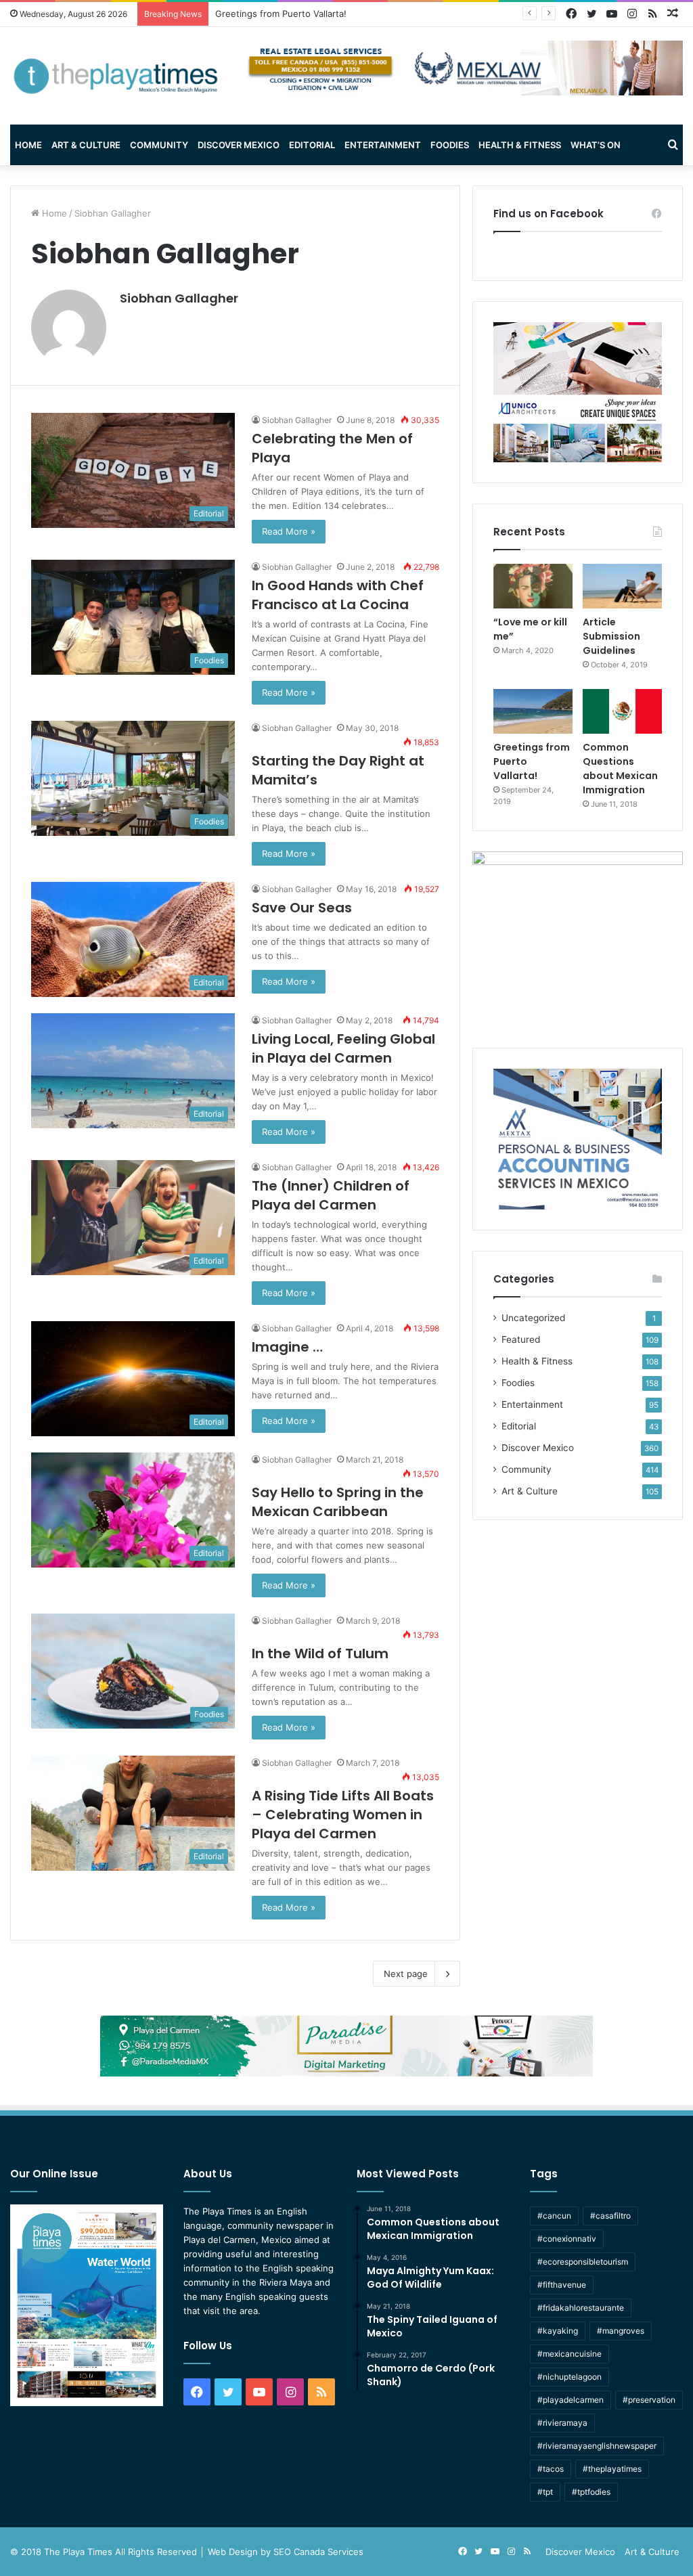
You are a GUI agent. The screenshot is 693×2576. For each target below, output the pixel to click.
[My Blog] (115, 76)
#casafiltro (610, 2216)
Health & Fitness (520, 145)
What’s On (596, 145)
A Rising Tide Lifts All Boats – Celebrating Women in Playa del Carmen (343, 1815)
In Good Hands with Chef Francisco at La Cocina (338, 595)
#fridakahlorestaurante (581, 2308)
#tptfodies (591, 2492)
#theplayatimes (612, 2469)
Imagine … (287, 1347)
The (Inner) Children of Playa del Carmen (331, 1195)
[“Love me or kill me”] (533, 586)
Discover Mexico (239, 145)
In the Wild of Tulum (320, 1653)
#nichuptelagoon (569, 2377)
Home (28, 145)
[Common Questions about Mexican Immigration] (622, 711)
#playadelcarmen (571, 2400)
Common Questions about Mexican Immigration (315, 14)
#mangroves (621, 2331)
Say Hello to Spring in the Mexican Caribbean (338, 1502)
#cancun (554, 2216)
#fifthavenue (562, 2285)
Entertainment (383, 145)
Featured (521, 1339)
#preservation (649, 2400)
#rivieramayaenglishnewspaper (597, 2446)
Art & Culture (86, 145)
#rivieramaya (562, 2423)
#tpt (545, 2492)
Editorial (312, 145)
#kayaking (558, 2331)
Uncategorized (533, 1318)
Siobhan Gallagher (179, 298)
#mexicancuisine (569, 2354)
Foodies (450, 145)
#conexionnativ (567, 2239)
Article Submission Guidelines (611, 636)
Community (159, 145)
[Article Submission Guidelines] (622, 586)
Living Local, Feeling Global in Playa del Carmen (343, 1048)
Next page (406, 1974)
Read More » (289, 531)
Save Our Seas (302, 908)
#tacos (551, 2469)
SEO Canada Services (318, 2552)
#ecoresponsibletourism (583, 2262)
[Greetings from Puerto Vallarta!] (533, 711)
